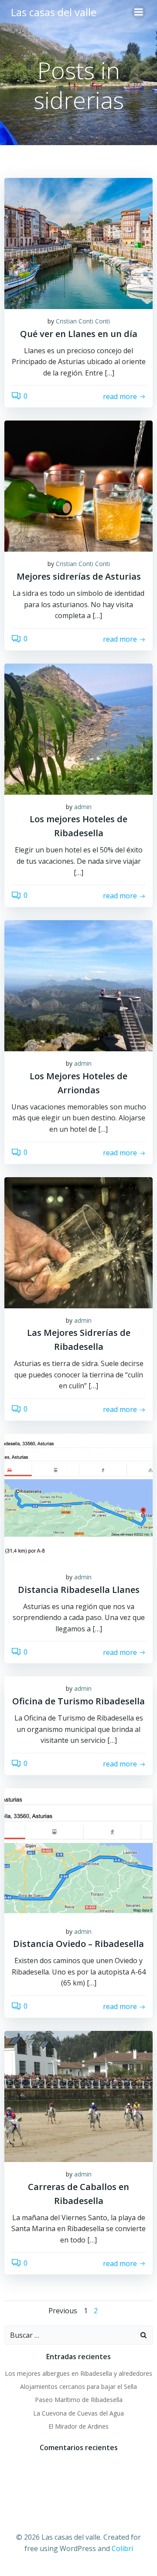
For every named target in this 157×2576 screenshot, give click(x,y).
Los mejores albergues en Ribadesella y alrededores (78, 2373)
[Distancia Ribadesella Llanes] (78, 1498)
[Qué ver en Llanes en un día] (78, 243)
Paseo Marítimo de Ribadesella (79, 2400)
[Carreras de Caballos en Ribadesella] (78, 2096)
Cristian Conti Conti (83, 321)
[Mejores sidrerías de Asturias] (78, 486)
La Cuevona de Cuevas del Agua (78, 2413)
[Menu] (139, 12)
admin (83, 807)
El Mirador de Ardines (78, 2426)
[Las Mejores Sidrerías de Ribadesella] (78, 1242)
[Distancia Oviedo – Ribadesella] (78, 1853)
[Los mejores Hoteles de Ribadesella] (78, 728)
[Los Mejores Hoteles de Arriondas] (78, 985)
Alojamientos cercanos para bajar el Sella (78, 2387)
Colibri (122, 2548)
